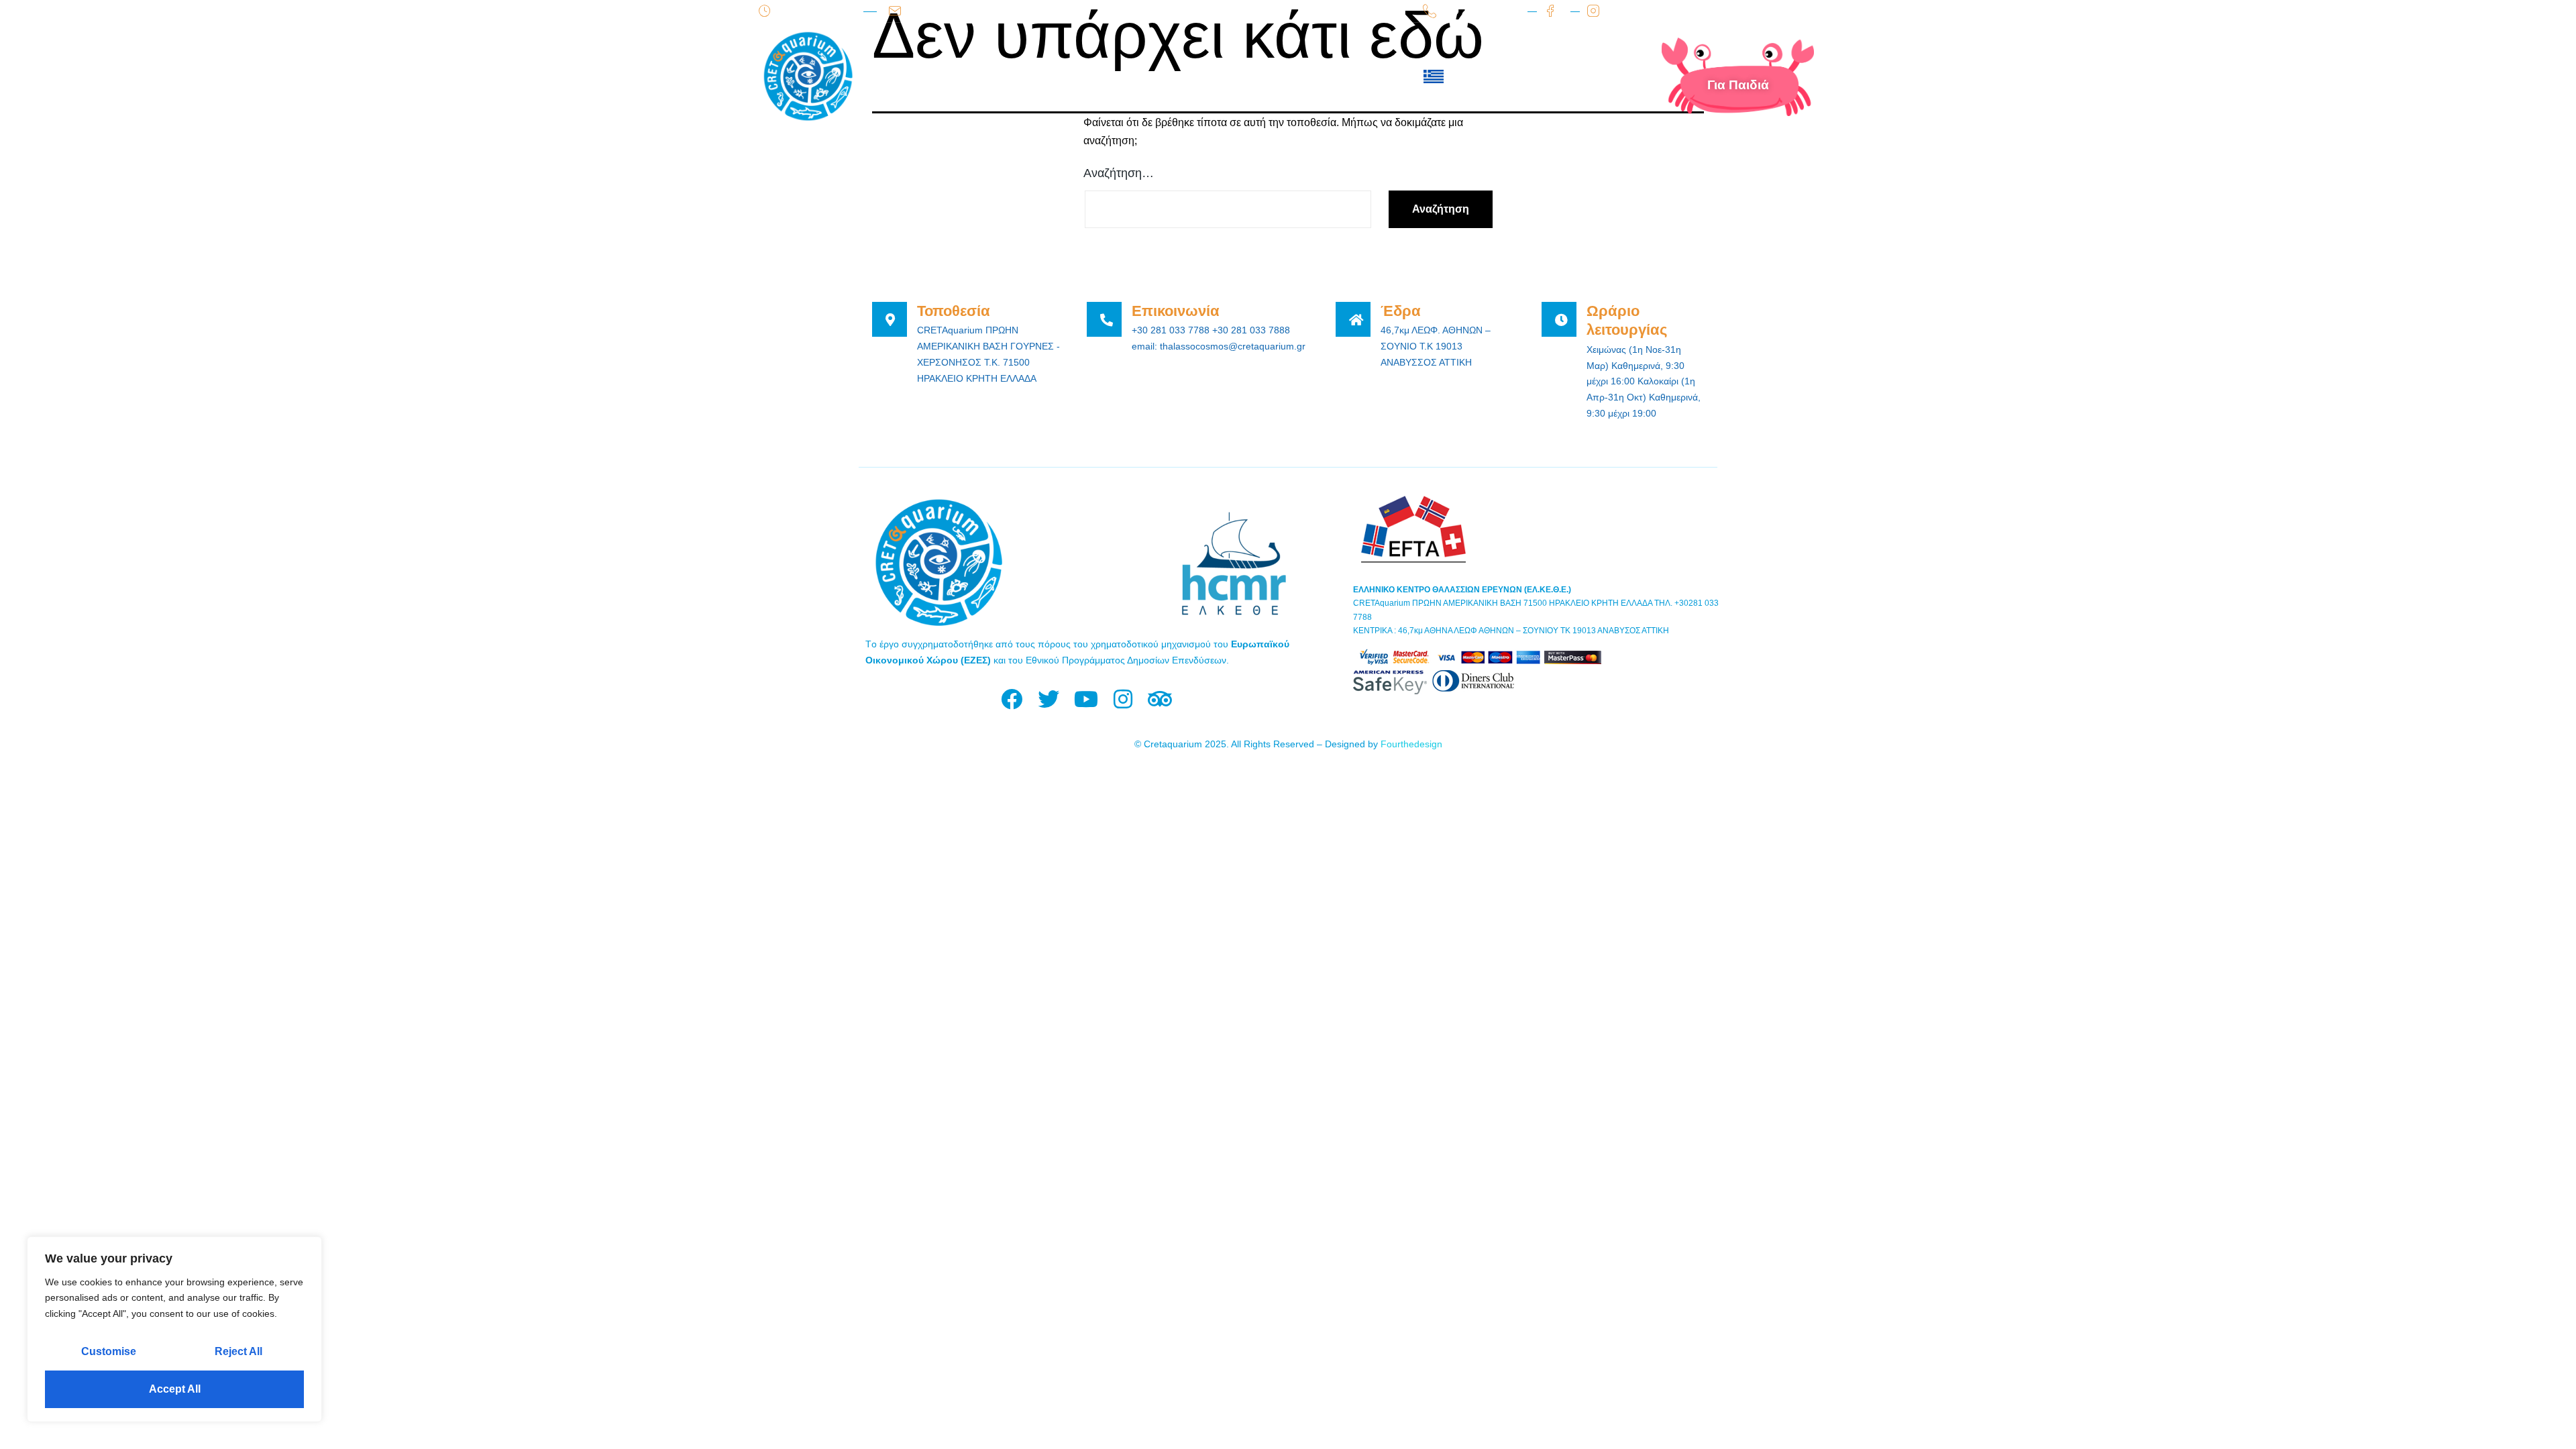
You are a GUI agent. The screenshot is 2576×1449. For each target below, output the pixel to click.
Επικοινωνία (1363, 76)
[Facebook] (1012, 699)
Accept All (175, 1389)
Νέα (1202, 76)
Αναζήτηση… (1119, 173)
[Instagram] (1123, 699)
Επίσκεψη (1018, 76)
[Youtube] (1086, 699)
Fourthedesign (1411, 744)
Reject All (238, 1351)
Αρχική (932, 76)
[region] (174, 1329)
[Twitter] (1049, 699)
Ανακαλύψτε (1121, 76)
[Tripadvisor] (1160, 699)
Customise (109, 1351)
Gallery (1269, 76)
